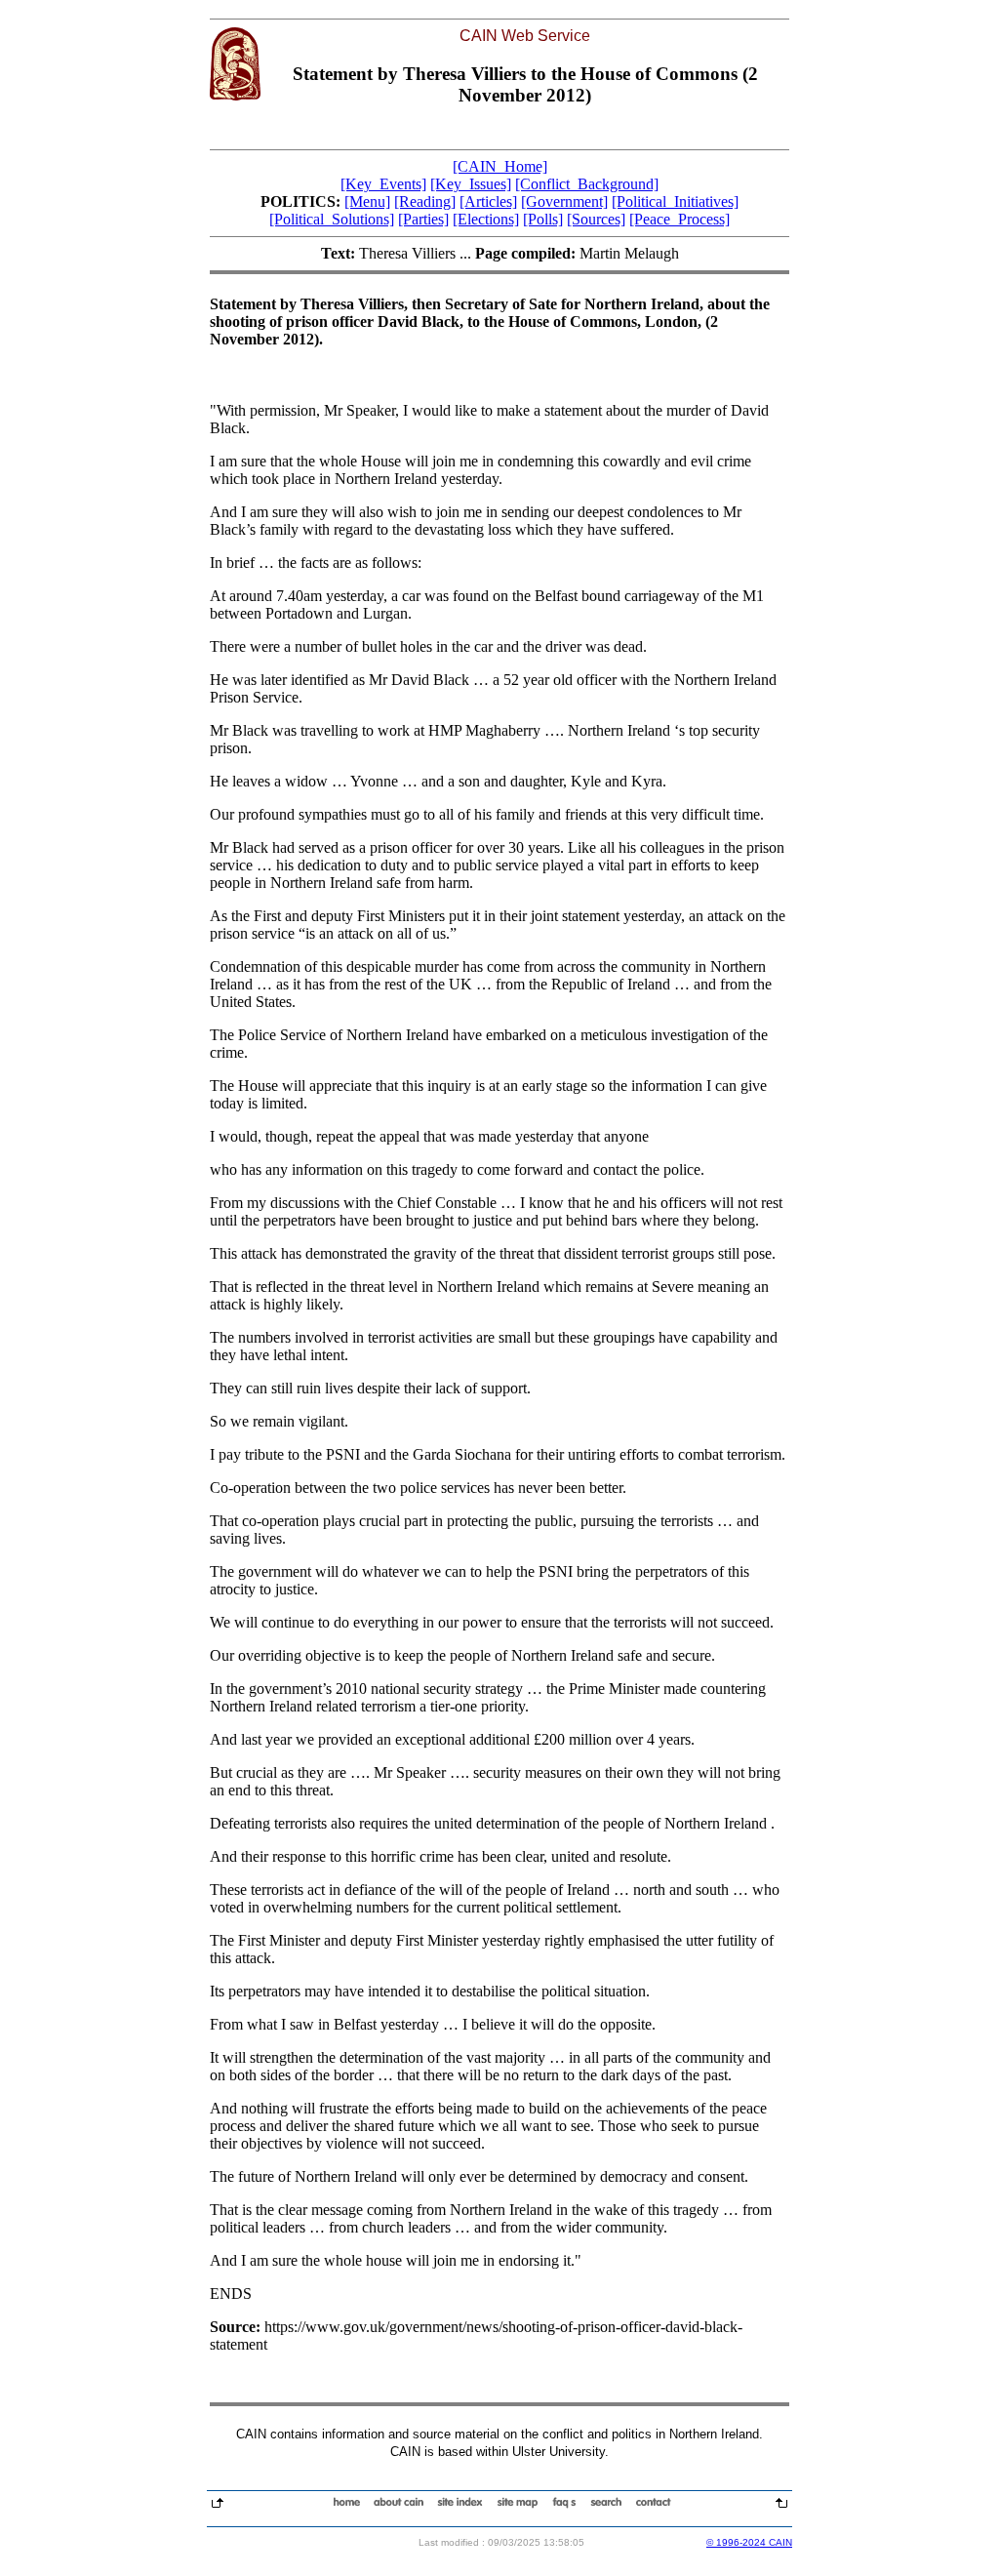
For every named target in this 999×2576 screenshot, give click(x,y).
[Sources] (596, 219)
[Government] (564, 201)
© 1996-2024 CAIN (749, 2542)
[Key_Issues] (471, 184)
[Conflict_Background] (587, 184)
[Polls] (543, 219)
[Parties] (423, 219)
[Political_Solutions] (332, 219)
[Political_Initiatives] (675, 201)
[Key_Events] (383, 184)
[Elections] (486, 219)
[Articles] (488, 201)
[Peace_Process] (679, 219)
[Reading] (425, 201)
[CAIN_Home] (500, 166)
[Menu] (367, 201)
